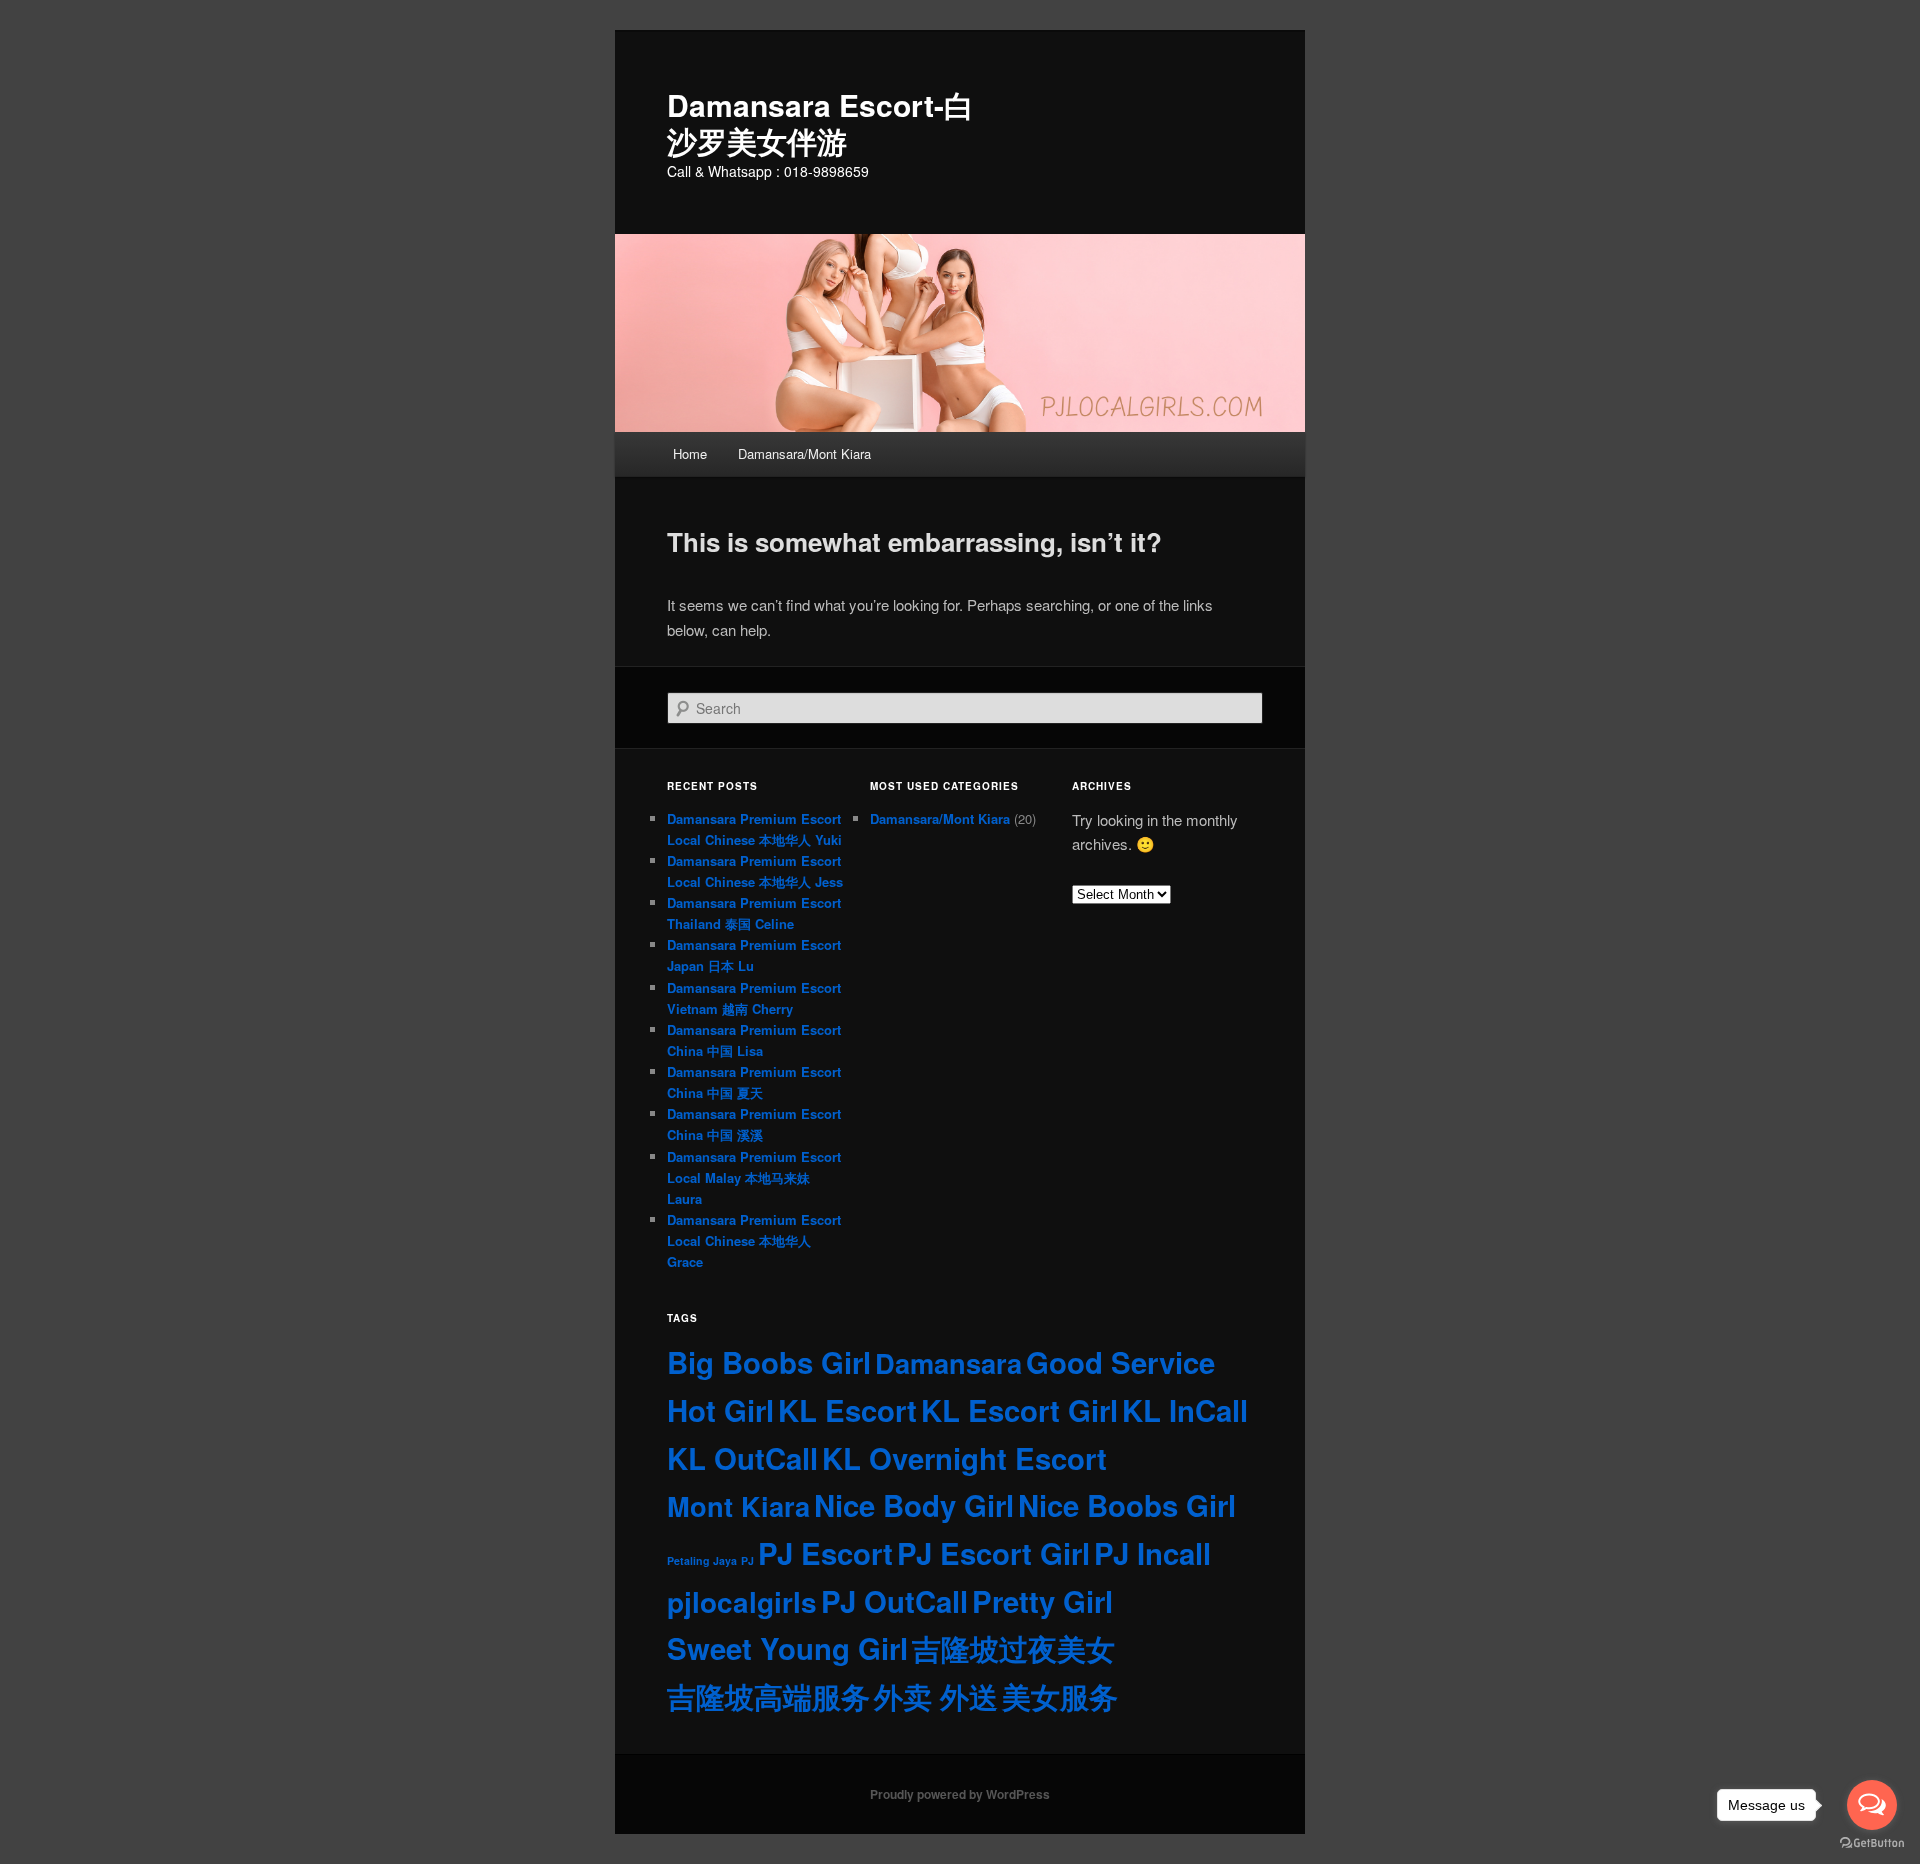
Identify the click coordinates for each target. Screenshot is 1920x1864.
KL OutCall (742, 1458)
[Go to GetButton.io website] (1872, 1843)
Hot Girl (720, 1410)
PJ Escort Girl (993, 1553)
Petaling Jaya (702, 1560)
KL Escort (847, 1410)
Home (690, 453)
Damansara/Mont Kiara (804, 453)
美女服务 (1060, 1696)
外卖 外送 (936, 1696)
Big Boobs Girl (769, 1362)
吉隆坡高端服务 (768, 1696)
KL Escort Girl (1019, 1410)
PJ (747, 1560)
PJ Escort (825, 1553)
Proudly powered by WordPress (960, 1794)
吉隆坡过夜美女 (1013, 1648)
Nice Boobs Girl (1127, 1505)
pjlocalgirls (742, 1602)
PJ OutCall (894, 1601)
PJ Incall (1152, 1553)
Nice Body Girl (914, 1505)
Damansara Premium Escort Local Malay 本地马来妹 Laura (754, 1177)
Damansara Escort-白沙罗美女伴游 (820, 122)
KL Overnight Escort (964, 1458)
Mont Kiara (738, 1505)
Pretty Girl (1042, 1601)
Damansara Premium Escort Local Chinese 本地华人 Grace (754, 1240)
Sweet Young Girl (787, 1648)
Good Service (1120, 1362)
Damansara (948, 1362)
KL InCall (1185, 1410)
